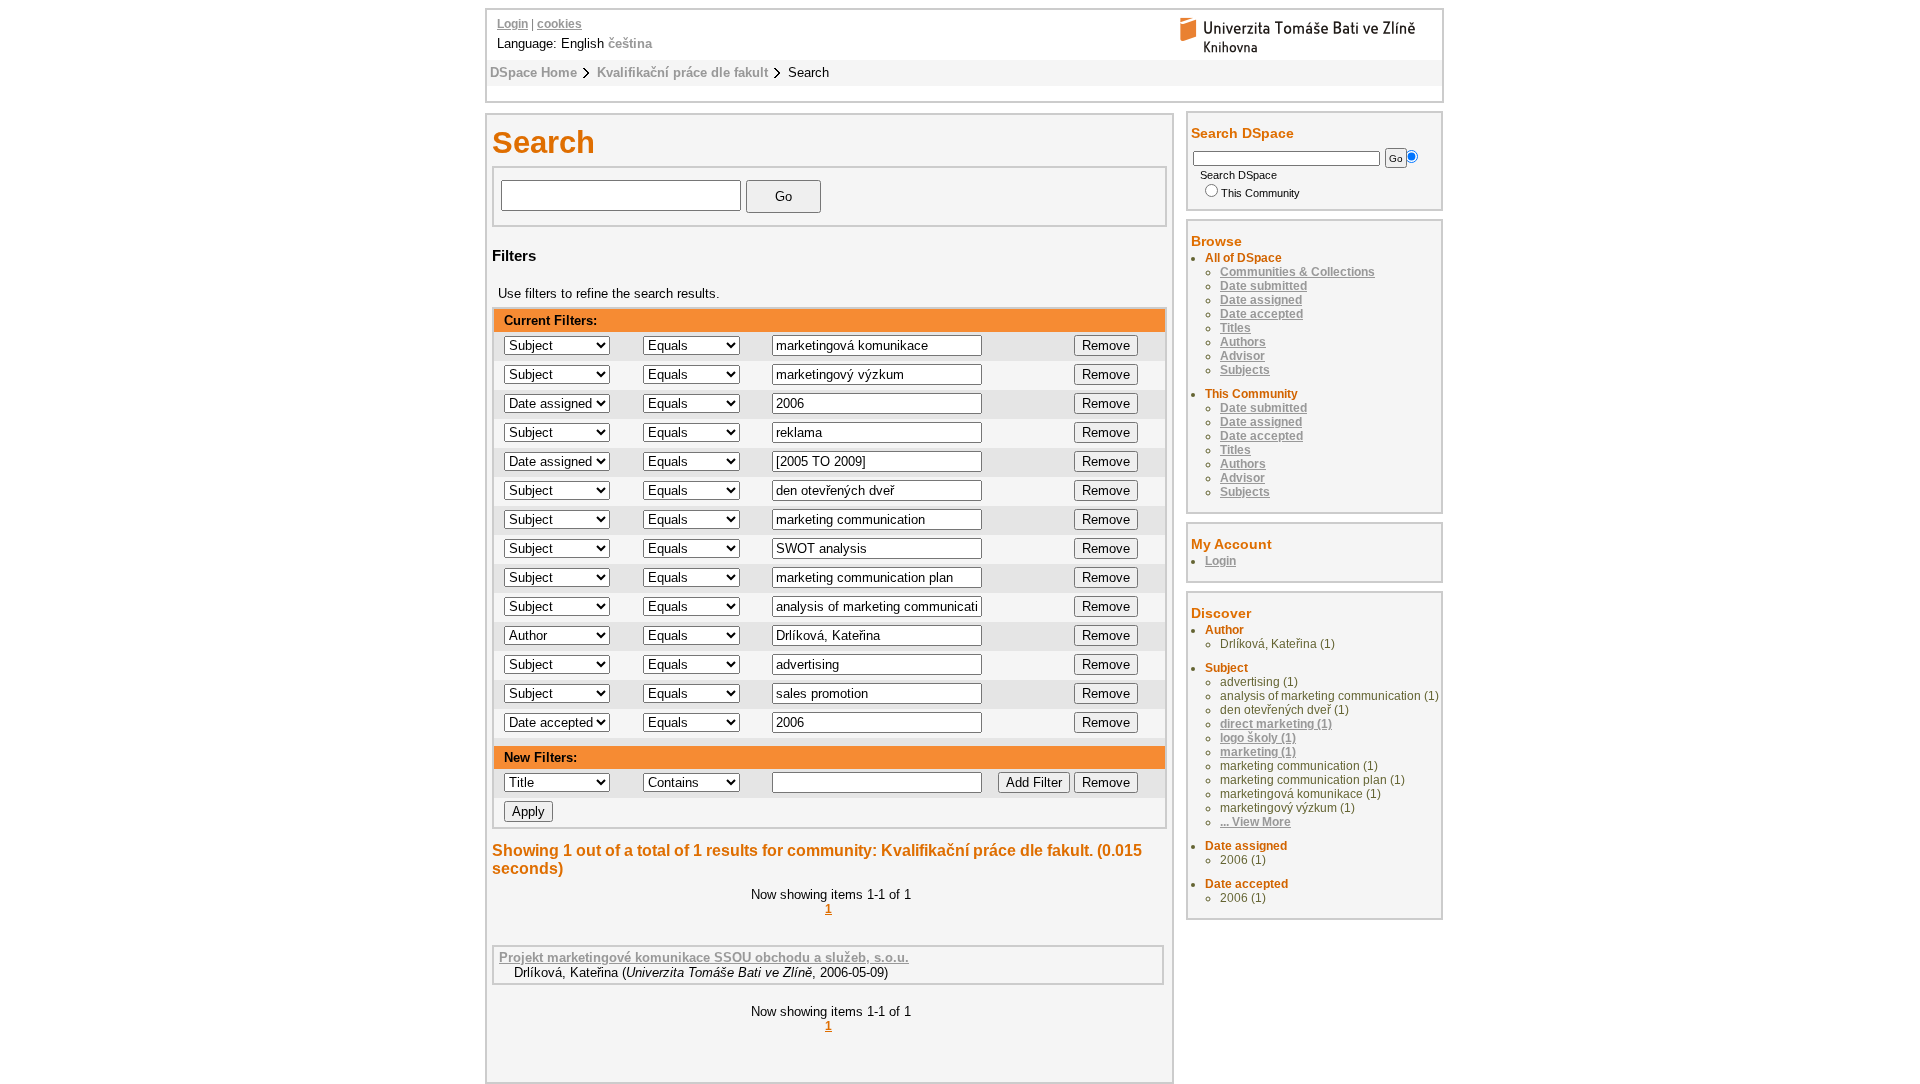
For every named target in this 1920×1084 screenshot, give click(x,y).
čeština (630, 43)
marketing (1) (1258, 752)
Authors (1243, 342)
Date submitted (1263, 286)
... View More (1255, 822)
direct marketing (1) (1276, 724)
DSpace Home (533, 72)
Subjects (1245, 370)
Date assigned (1261, 300)
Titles (1235, 328)
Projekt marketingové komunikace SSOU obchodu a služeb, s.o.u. (704, 957)
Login (512, 24)
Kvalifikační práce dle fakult (682, 72)
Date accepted (1261, 314)
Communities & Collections (1297, 272)
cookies (559, 24)
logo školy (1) (1258, 738)
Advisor (1242, 356)
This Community (1260, 193)
